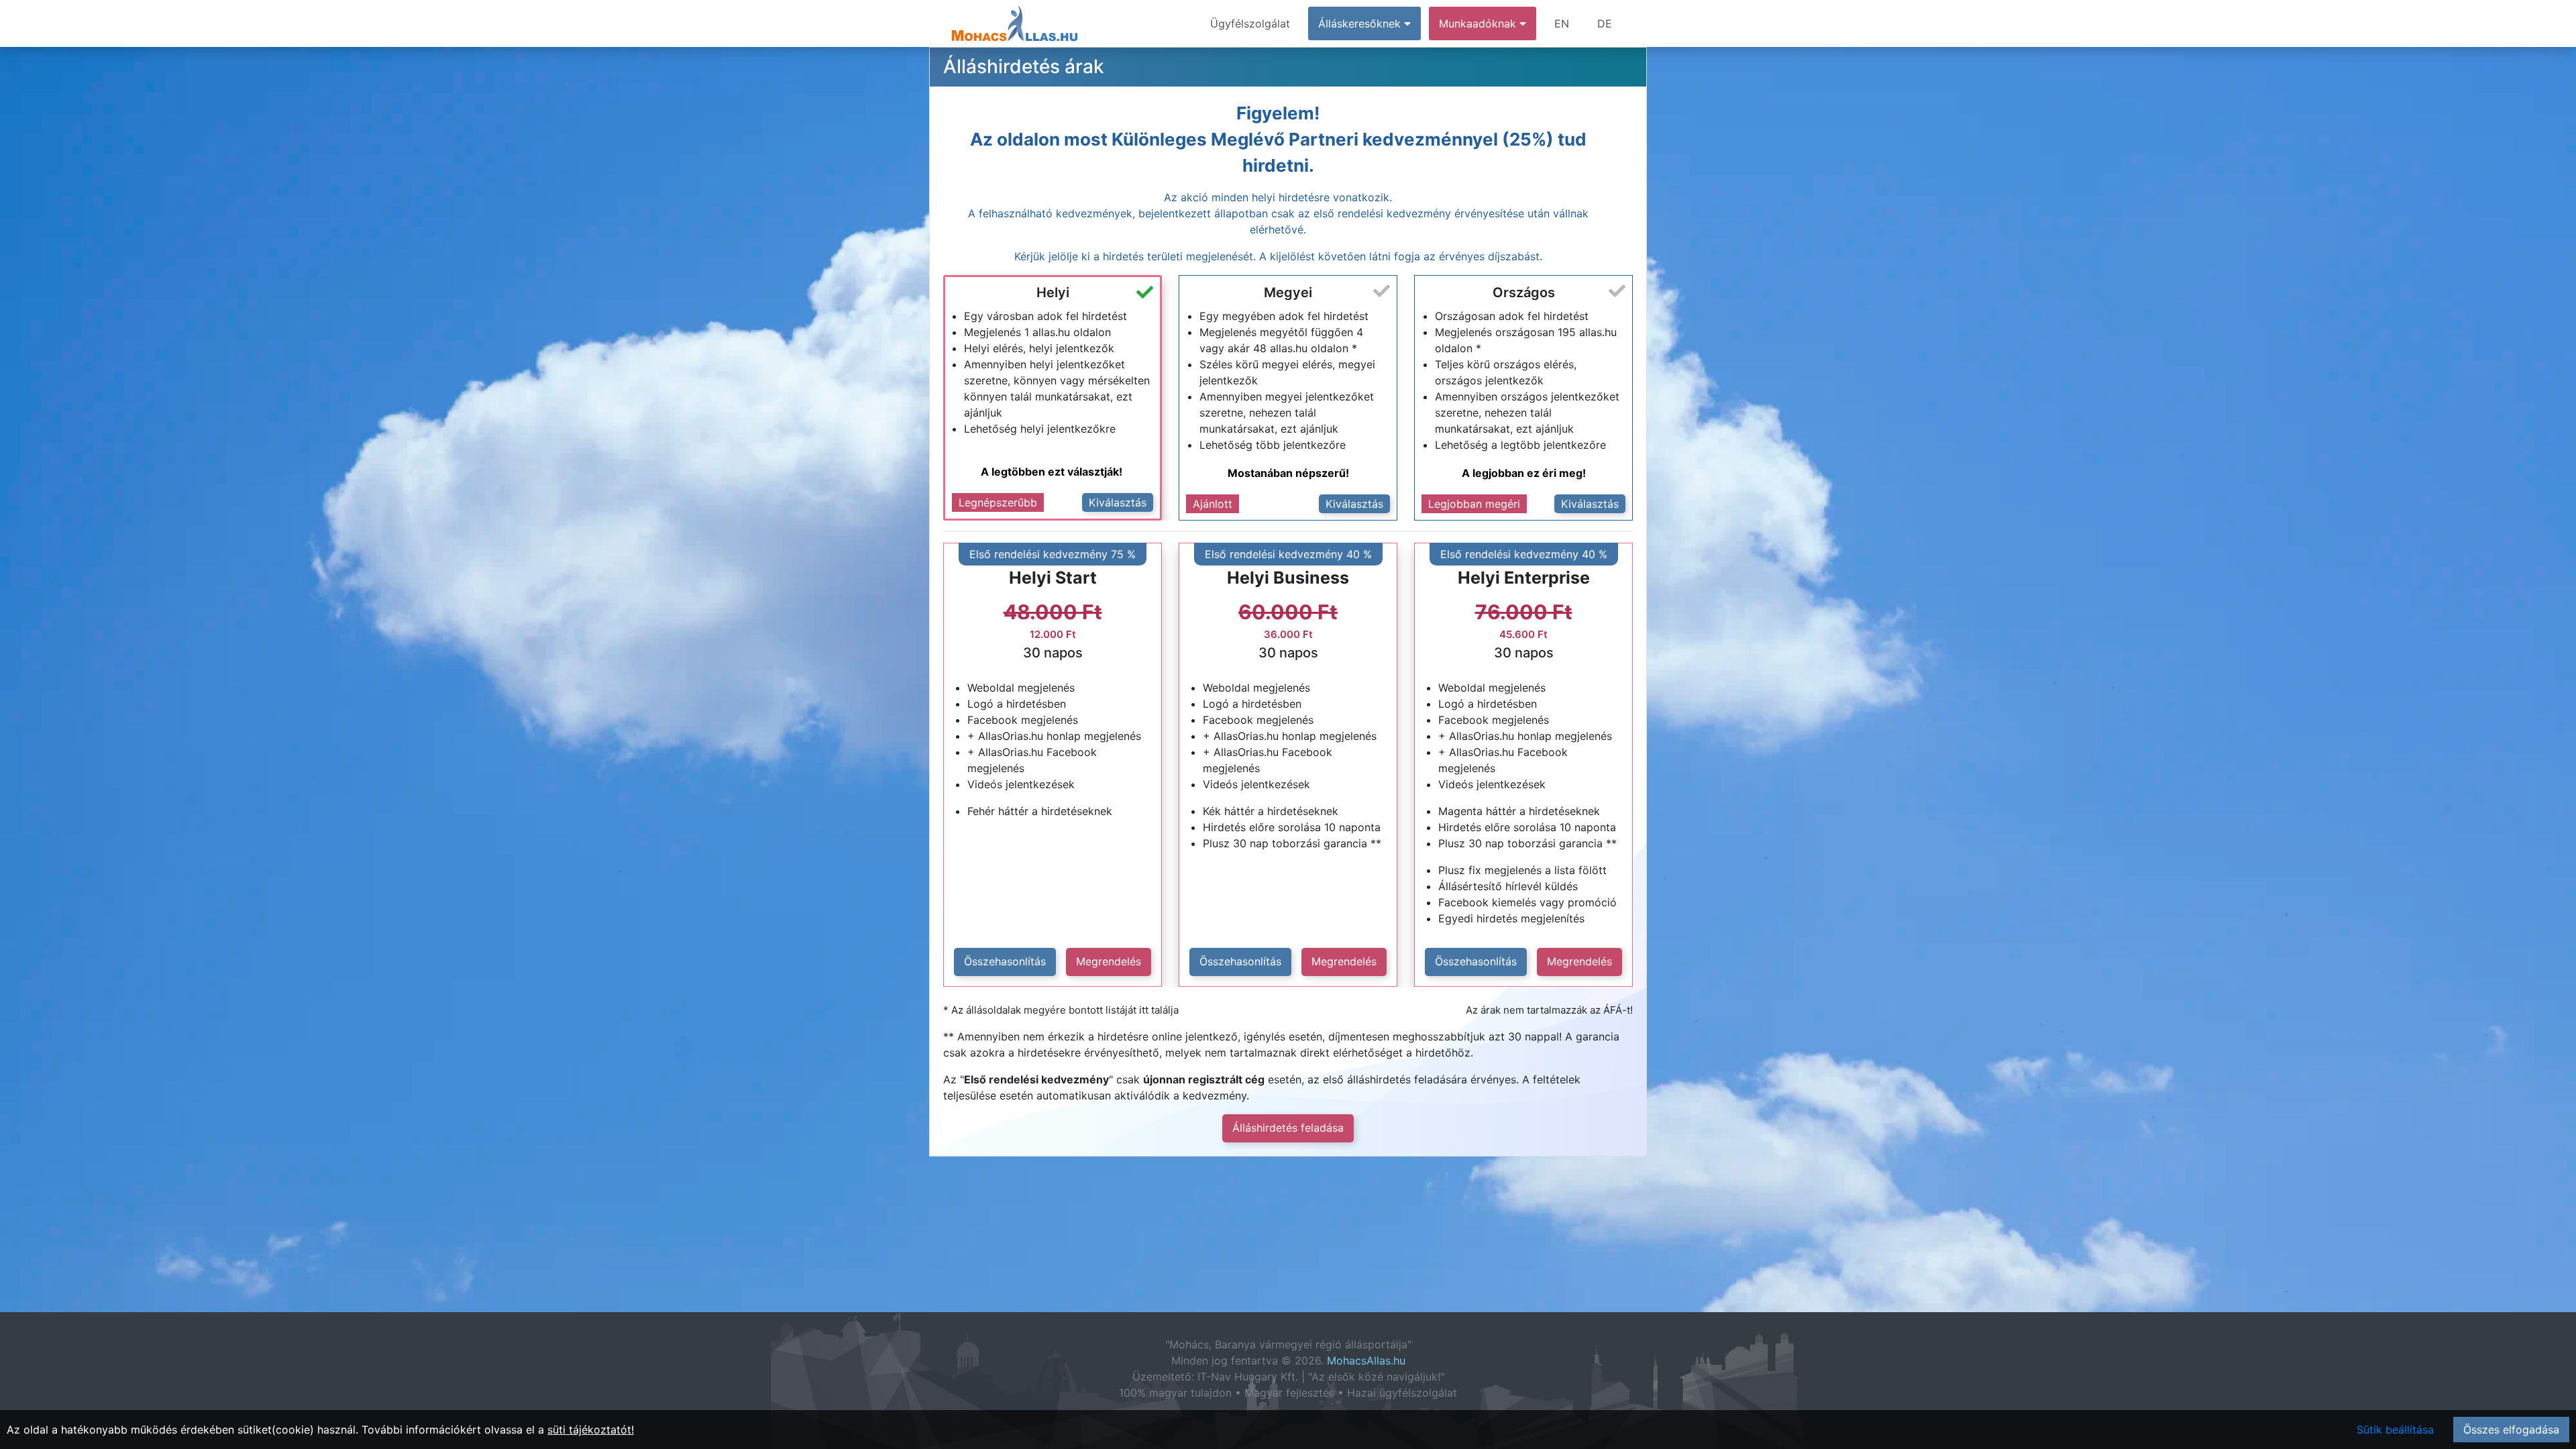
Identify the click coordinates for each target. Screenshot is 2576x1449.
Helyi (1053, 292)
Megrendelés (1109, 961)
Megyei (1288, 292)
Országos (1524, 292)
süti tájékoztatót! (591, 1430)
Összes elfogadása (2511, 1430)
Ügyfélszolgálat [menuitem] (1250, 23)
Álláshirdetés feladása (1288, 1128)
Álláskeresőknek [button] (1361, 23)
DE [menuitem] (1605, 23)
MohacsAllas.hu (1366, 1360)
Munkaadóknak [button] (1479, 23)
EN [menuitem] (1562, 23)
